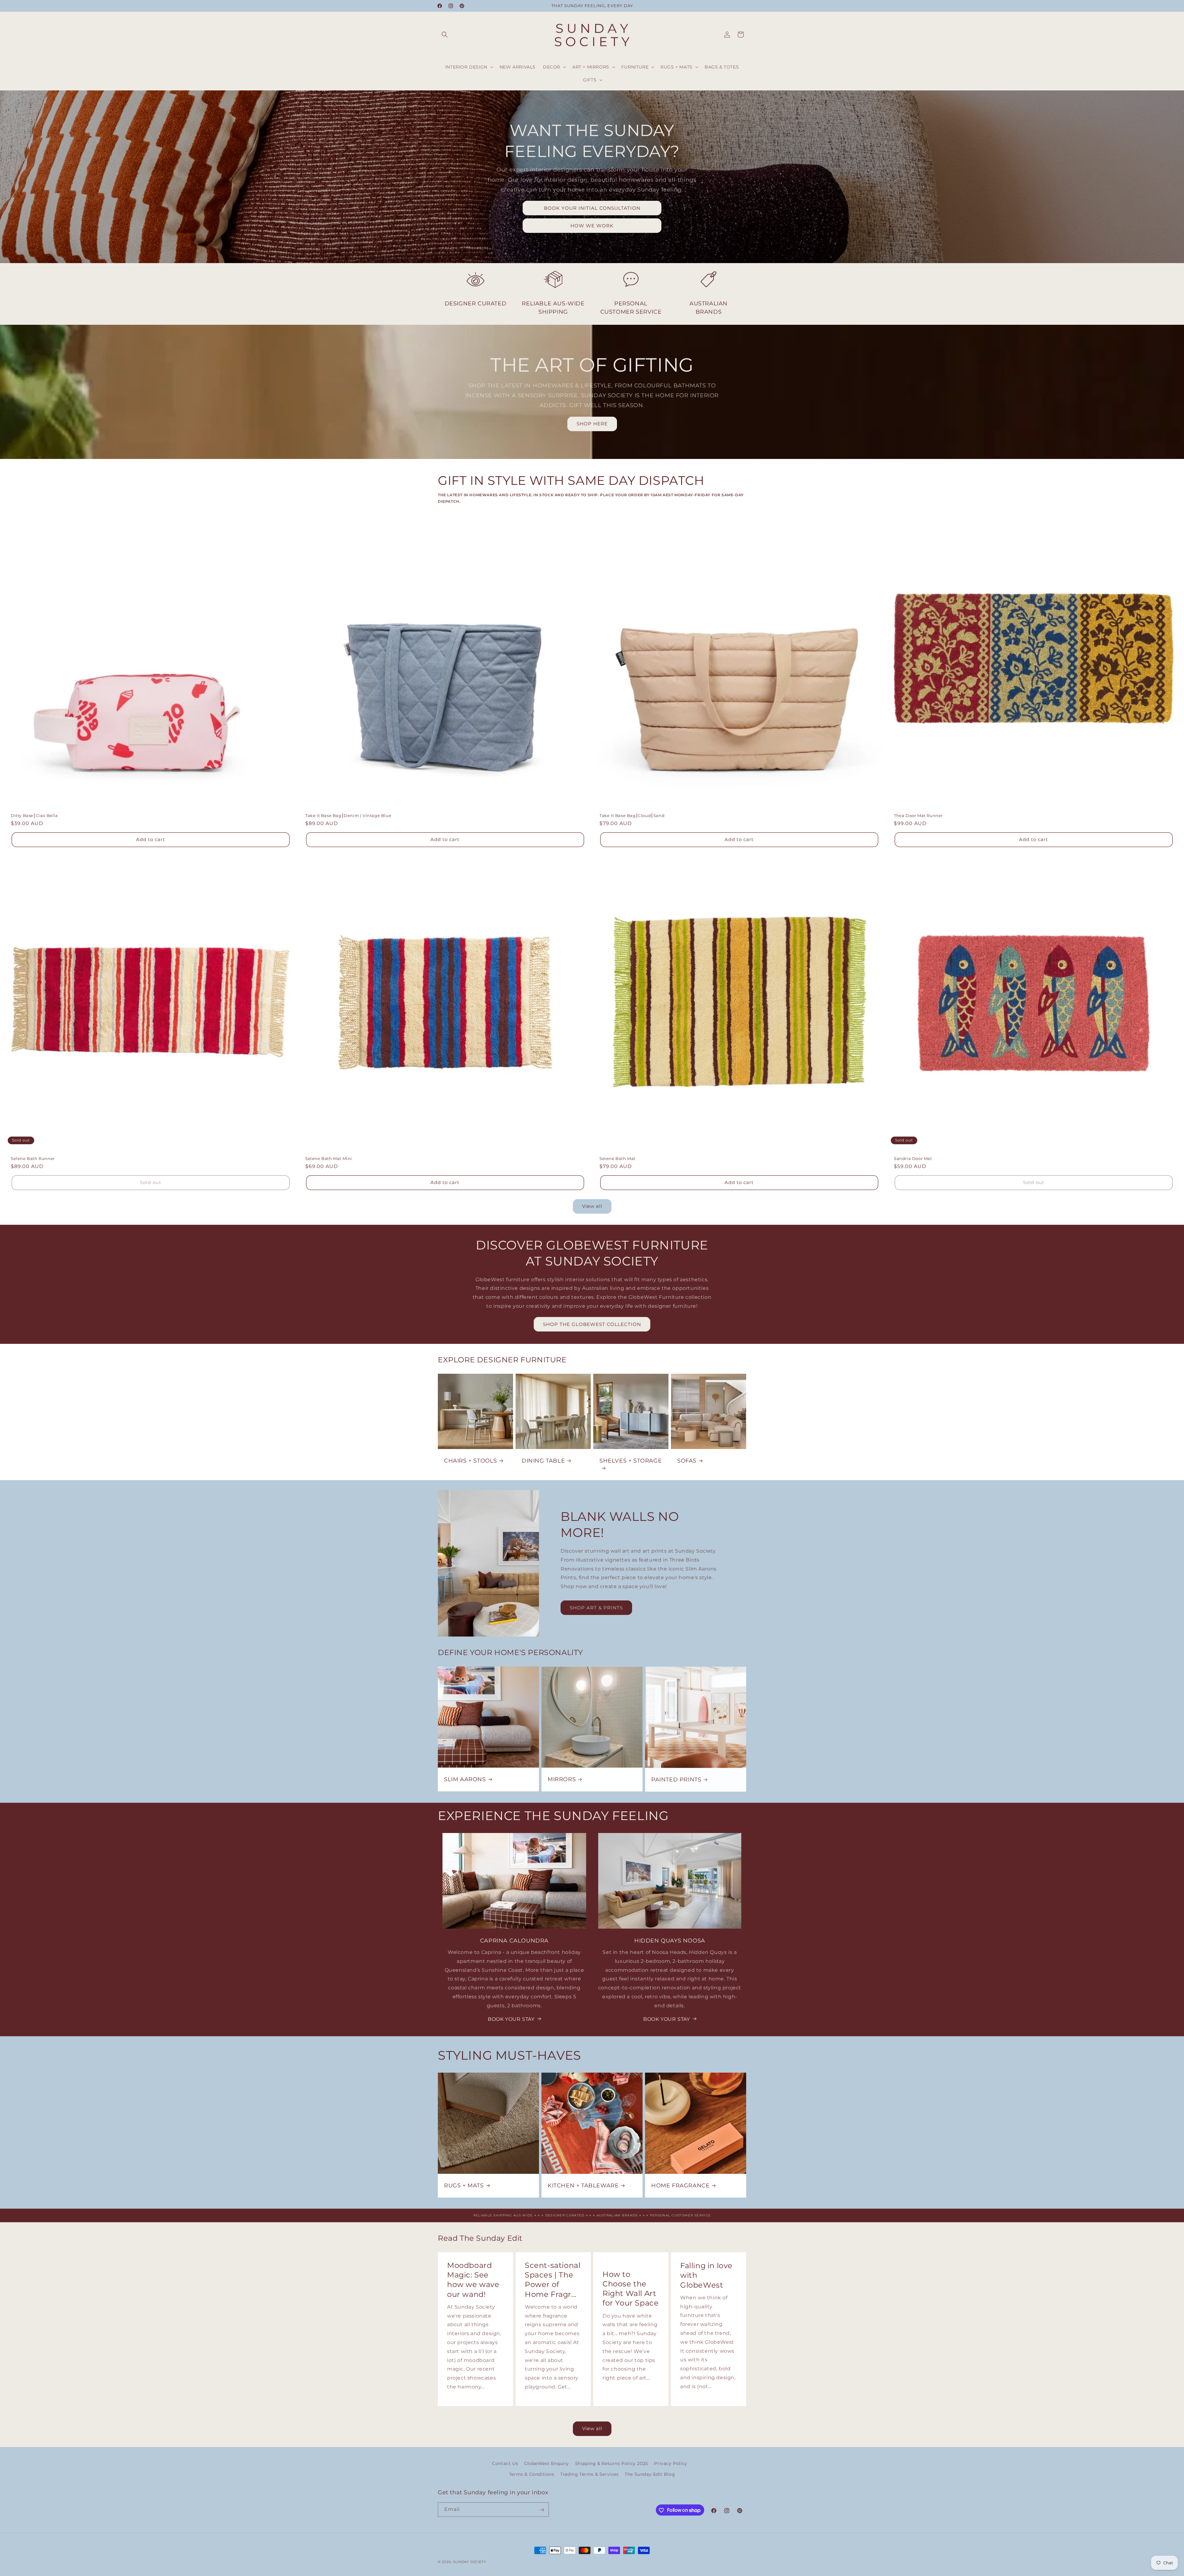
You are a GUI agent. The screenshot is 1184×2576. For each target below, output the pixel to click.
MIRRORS (562, 1779)
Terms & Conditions (532, 2474)
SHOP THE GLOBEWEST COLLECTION (592, 1324)
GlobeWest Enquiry (547, 2463)
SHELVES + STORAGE (631, 1461)
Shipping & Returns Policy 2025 (612, 2463)
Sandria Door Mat (913, 1158)
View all (592, 1206)
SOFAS (687, 1461)
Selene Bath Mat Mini (329, 1158)
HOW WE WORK (592, 226)
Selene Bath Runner (33, 1158)
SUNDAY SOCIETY (470, 2562)
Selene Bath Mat (617, 1158)
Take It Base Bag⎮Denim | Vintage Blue (348, 815)
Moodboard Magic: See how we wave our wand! (473, 2280)
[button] (445, 35)
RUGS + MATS (464, 2186)
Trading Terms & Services (589, 2474)
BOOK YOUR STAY (511, 2019)
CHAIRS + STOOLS (471, 1461)
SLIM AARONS (465, 1779)
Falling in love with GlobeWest (706, 2275)
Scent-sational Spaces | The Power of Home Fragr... (553, 2280)
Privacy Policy (670, 2463)
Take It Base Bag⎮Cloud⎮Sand (632, 815)
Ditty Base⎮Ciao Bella (34, 815)
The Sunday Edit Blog (650, 2474)
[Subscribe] (542, 2510)
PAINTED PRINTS (676, 1779)
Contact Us (505, 2463)
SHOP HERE (592, 424)
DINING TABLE (543, 1461)
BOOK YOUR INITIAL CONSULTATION (592, 208)
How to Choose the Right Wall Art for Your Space (631, 2289)
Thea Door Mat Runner (918, 815)
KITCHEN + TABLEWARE (583, 2186)
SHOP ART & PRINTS (596, 1608)
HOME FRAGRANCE (680, 2186)
